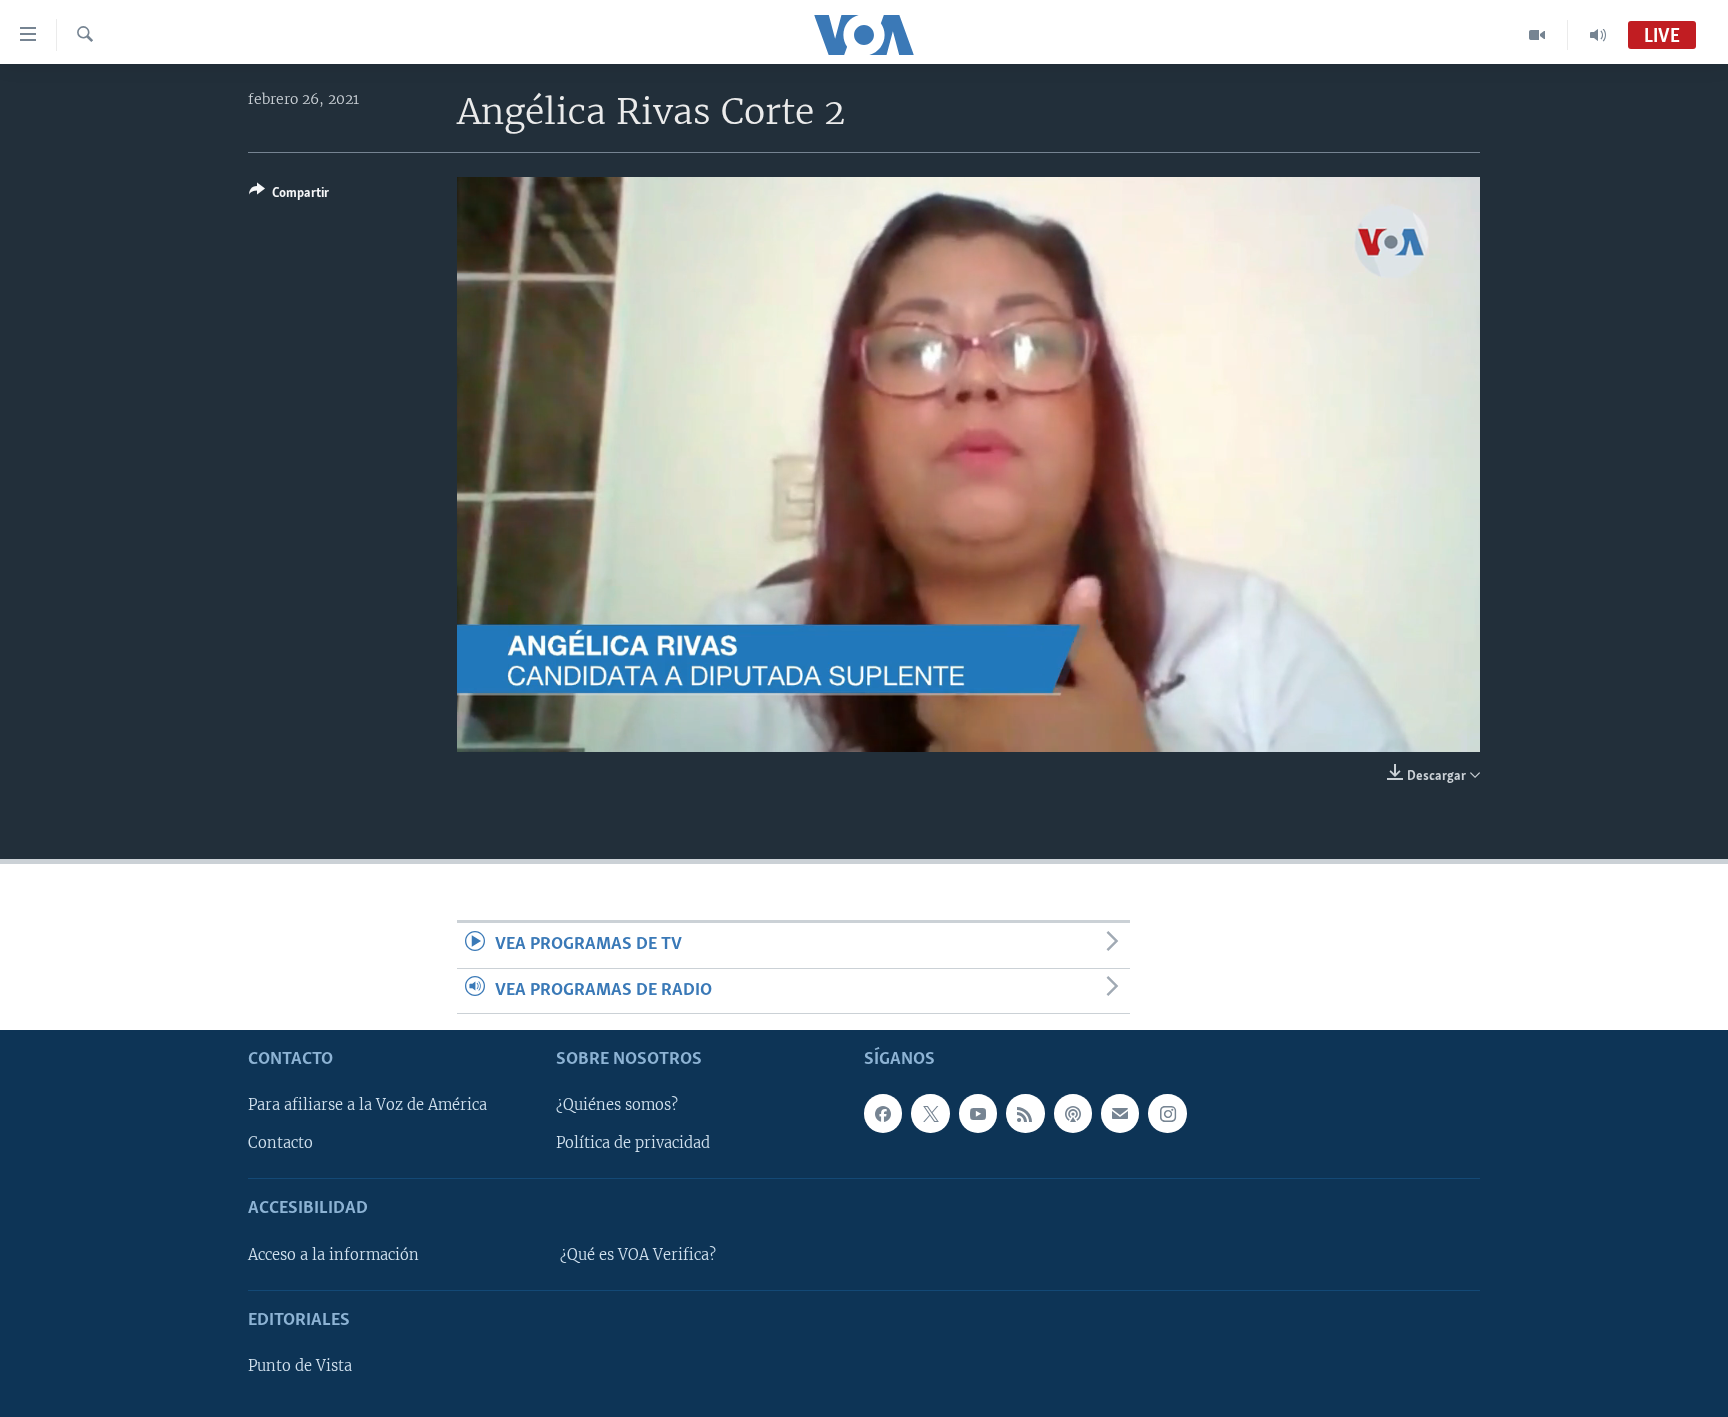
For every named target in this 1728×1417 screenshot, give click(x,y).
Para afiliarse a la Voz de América (367, 1105)
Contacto (280, 1143)
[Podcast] (1073, 1113)
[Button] (289, 196)
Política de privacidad (633, 1143)
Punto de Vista (300, 1366)
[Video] (1537, 35)
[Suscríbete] (1120, 1113)
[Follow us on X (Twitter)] (930, 1113)
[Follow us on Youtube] (978, 1113)
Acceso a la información (333, 1255)
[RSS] (1025, 1113)
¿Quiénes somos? (617, 1105)
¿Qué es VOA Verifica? (638, 1255)
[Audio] (1598, 35)
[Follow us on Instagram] (1167, 1113)
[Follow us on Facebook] (883, 1113)
